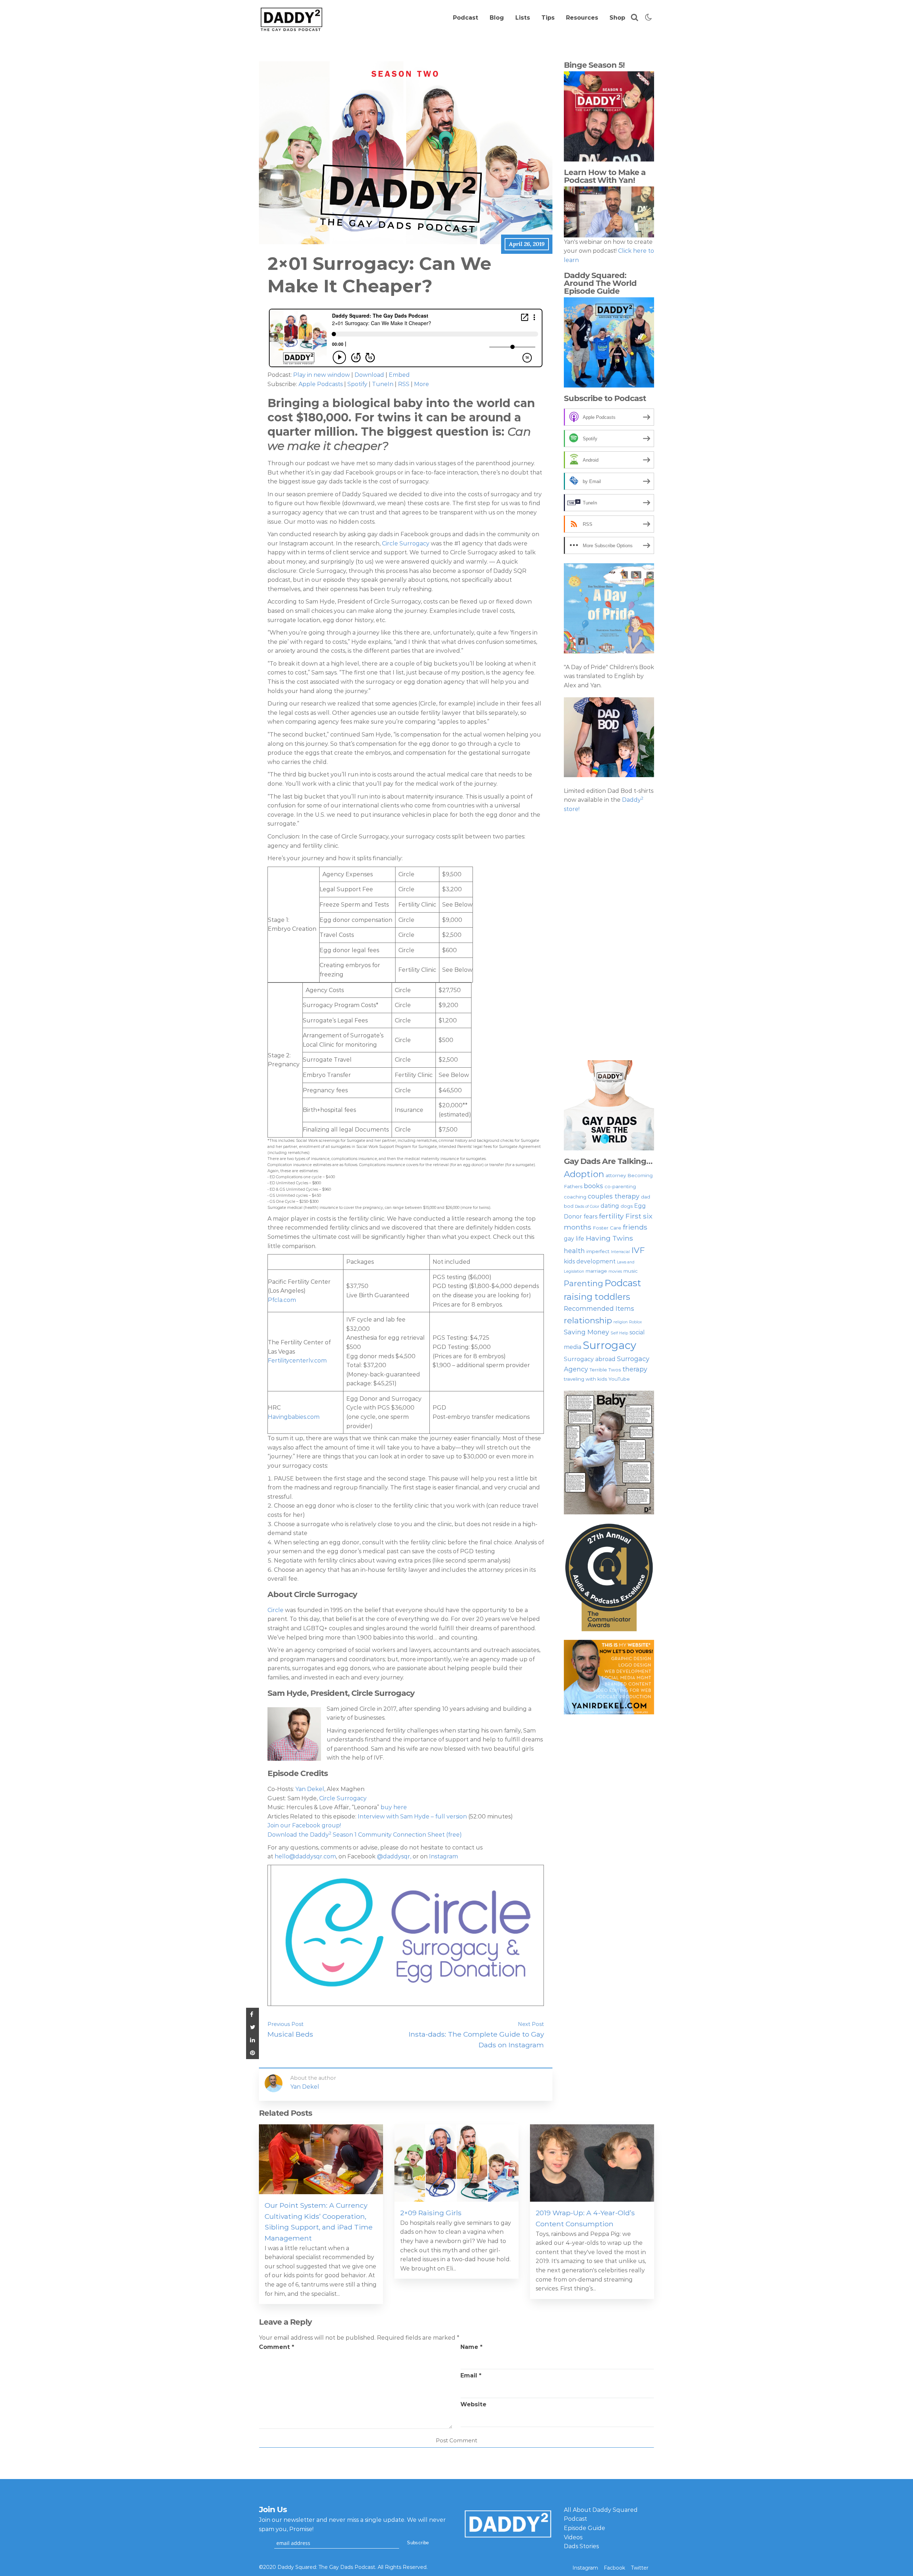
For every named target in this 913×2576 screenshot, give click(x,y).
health (574, 1251)
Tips (548, 18)
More (422, 384)
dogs (627, 1206)
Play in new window (322, 375)
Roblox (636, 1322)
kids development (590, 1261)
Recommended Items (599, 1308)
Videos (573, 2537)
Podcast (466, 18)
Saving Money (586, 1332)
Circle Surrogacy (406, 543)
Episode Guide (585, 2528)
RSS (404, 384)
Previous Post (285, 2024)
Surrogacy (609, 1345)
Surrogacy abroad (590, 1359)
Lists (523, 18)
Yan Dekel (309, 1789)
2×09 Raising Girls (431, 2213)
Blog (497, 18)
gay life (574, 1239)
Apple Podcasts (321, 384)
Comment (277, 2347)
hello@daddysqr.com (305, 1856)
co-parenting (620, 1186)
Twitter (640, 2568)
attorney (616, 1175)
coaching (575, 1197)
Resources (582, 18)
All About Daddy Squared (601, 2510)
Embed (399, 375)
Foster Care (607, 1228)
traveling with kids (585, 1379)
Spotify (357, 384)
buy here (394, 1807)
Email (471, 2375)
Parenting (583, 1283)
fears (590, 1217)
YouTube (619, 1379)
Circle (276, 1610)
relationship (588, 1320)
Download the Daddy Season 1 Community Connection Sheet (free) (365, 1835)
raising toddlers (597, 1297)
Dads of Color (587, 1207)
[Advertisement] (609, 937)
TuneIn (383, 384)
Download (369, 375)
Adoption (584, 1174)
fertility (611, 1216)
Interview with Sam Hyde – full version (413, 1816)
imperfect (598, 1251)
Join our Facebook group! (304, 1825)
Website (473, 2404)
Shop (617, 18)
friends (635, 1227)
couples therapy (614, 1196)
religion (621, 1322)
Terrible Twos (605, 1370)
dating (610, 1206)
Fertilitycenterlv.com (297, 1361)
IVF (638, 1250)
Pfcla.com (282, 1300)
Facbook (614, 2568)
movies (615, 1271)
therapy (635, 1369)
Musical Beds (290, 2034)
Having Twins (609, 1238)
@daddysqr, (394, 1856)
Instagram (443, 1856)
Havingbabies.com (294, 1417)
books (593, 1186)
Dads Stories (581, 2546)
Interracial (620, 1252)
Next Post (531, 2024)
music (631, 1271)
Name (471, 2347)
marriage (596, 1271)
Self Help (619, 1333)
